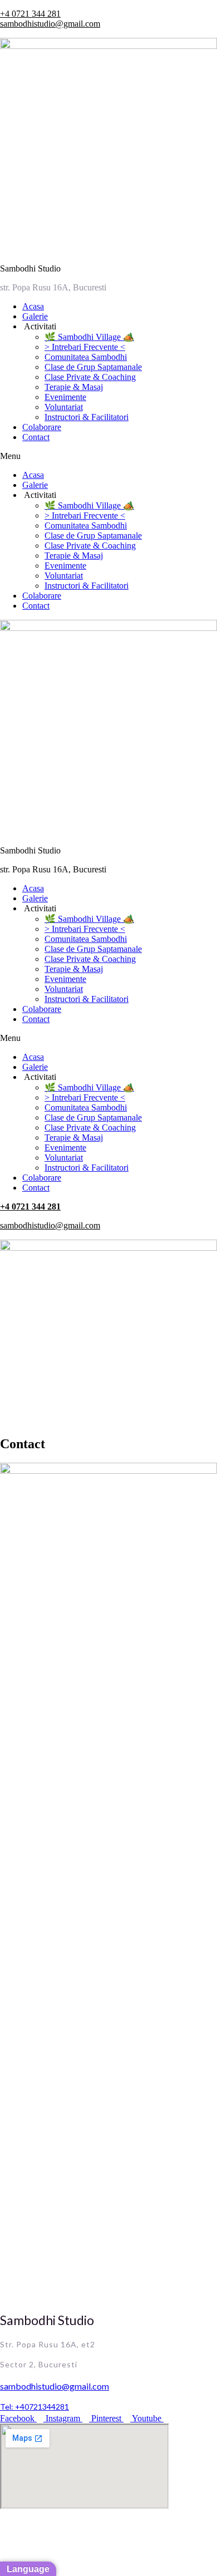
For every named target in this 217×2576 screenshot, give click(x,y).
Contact (36, 437)
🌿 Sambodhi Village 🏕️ (89, 337)
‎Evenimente (65, 397)
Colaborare (42, 427)
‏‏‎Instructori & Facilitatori (87, 417)
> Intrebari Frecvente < (85, 347)
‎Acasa (33, 306)
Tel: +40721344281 (34, 2407)
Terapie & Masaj (74, 387)
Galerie (35, 316)
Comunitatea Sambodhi (86, 357)
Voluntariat (64, 407)
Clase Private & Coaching (90, 377)
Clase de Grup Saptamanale (93, 367)
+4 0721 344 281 (30, 14)
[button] (108, 456)
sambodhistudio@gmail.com (50, 24)
